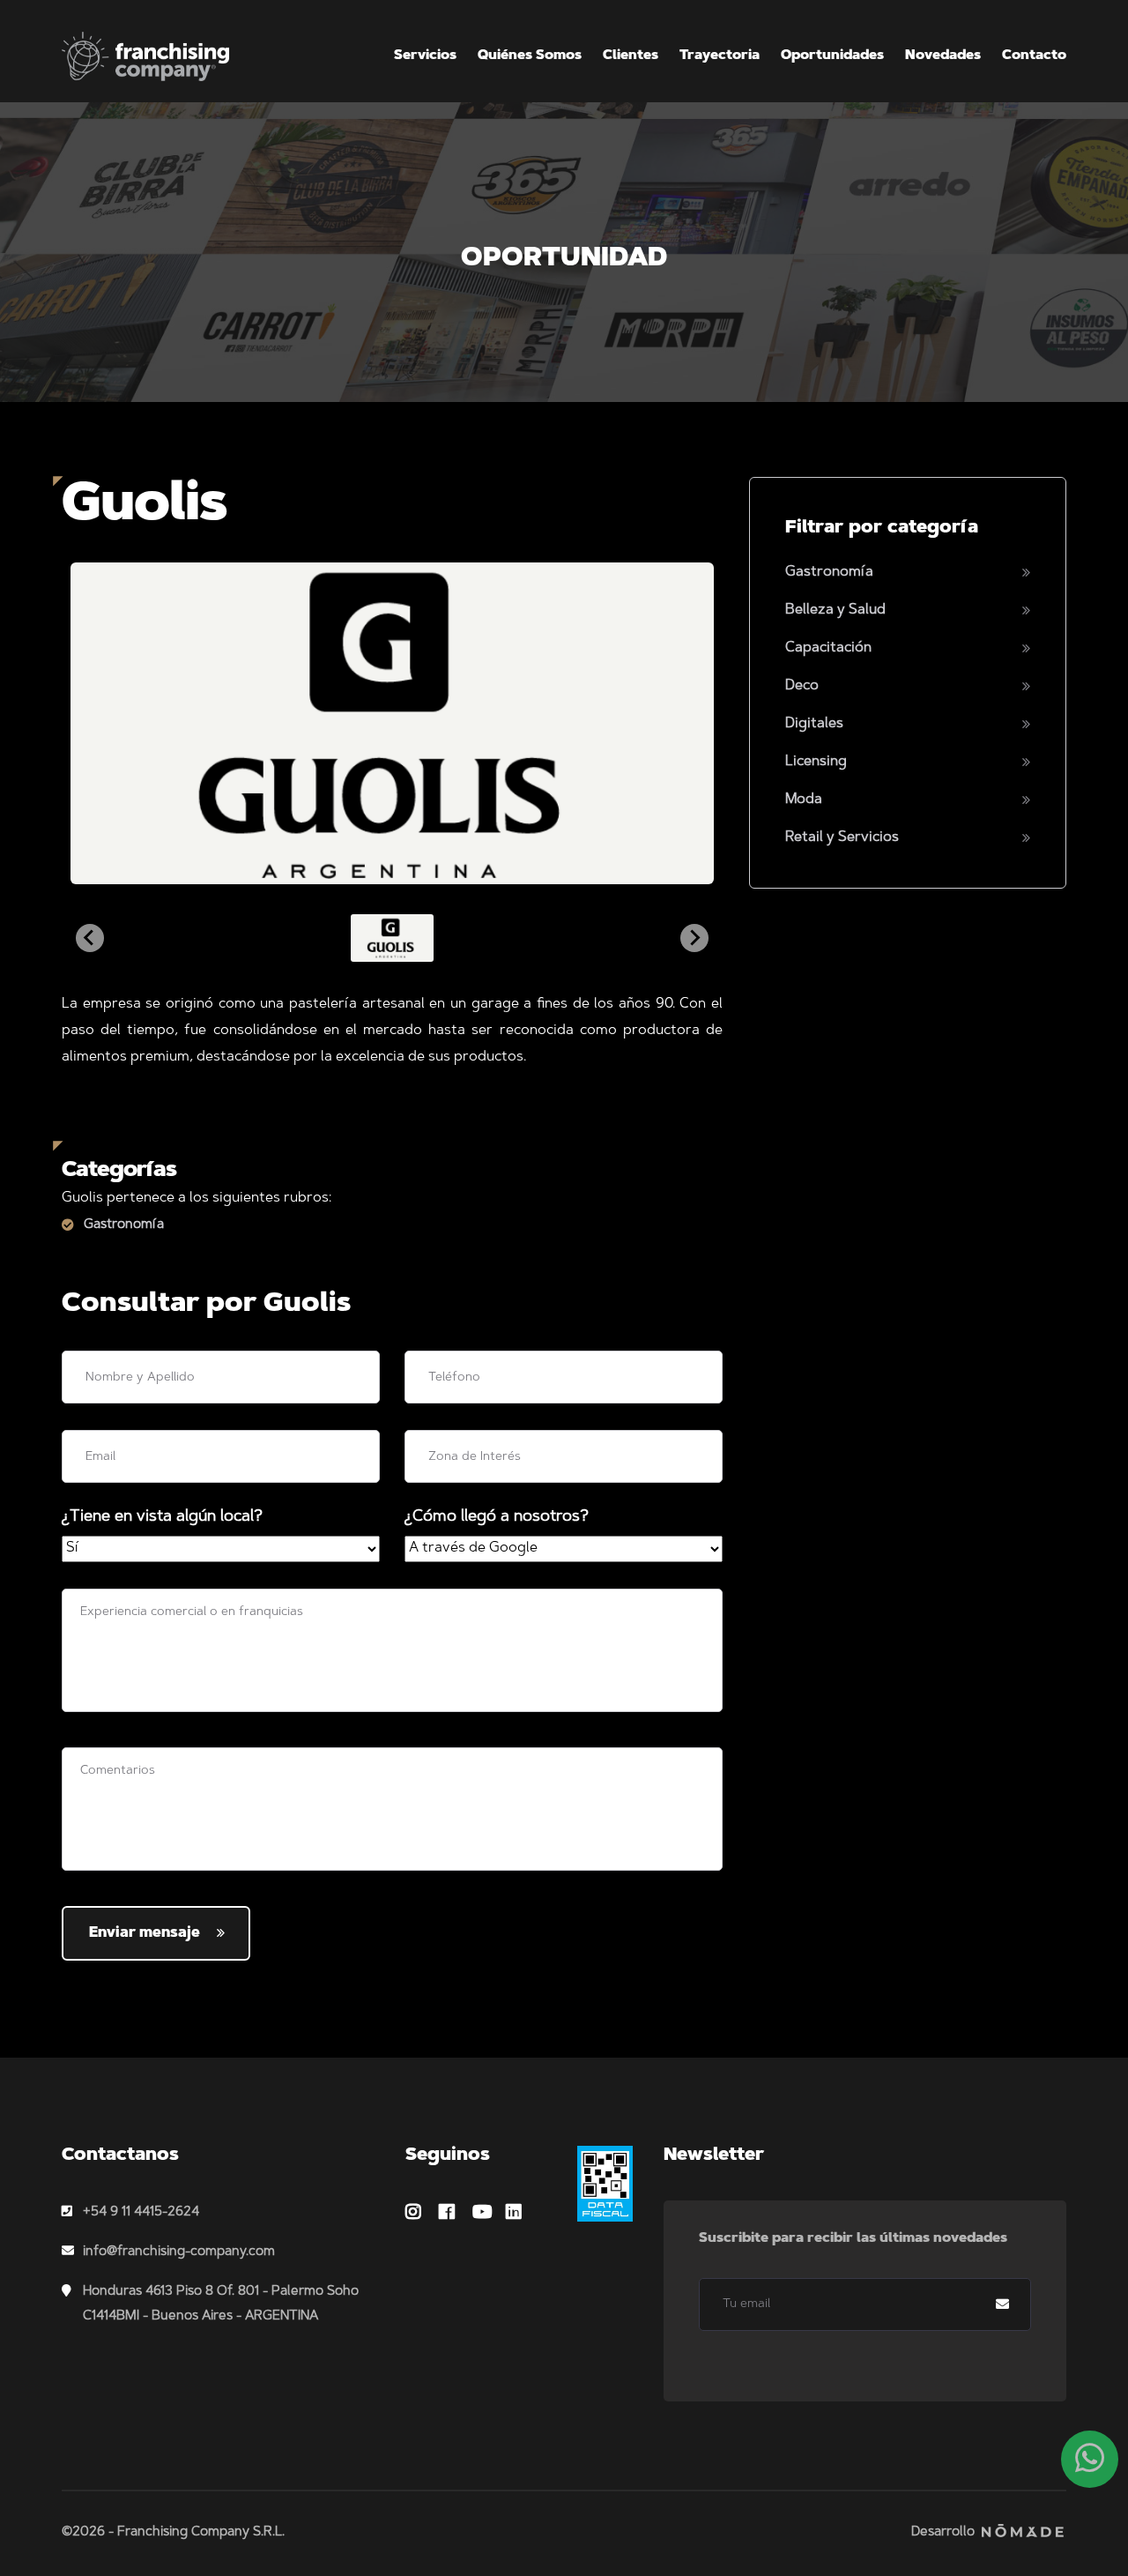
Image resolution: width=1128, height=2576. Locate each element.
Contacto (1034, 56)
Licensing (816, 762)
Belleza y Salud (835, 610)
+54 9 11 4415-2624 (141, 2212)
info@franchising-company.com (179, 2252)
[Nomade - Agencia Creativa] (1022, 2532)
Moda (804, 800)
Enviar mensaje (145, 1933)
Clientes (631, 56)
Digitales (814, 724)
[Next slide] (694, 938)
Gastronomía (124, 1225)
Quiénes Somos (530, 56)
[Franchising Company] (145, 56)
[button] (392, 938)
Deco (802, 686)
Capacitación (828, 648)
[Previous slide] (90, 938)
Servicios (425, 56)
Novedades (943, 56)
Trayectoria (720, 56)
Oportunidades (832, 56)
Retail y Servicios (842, 838)
